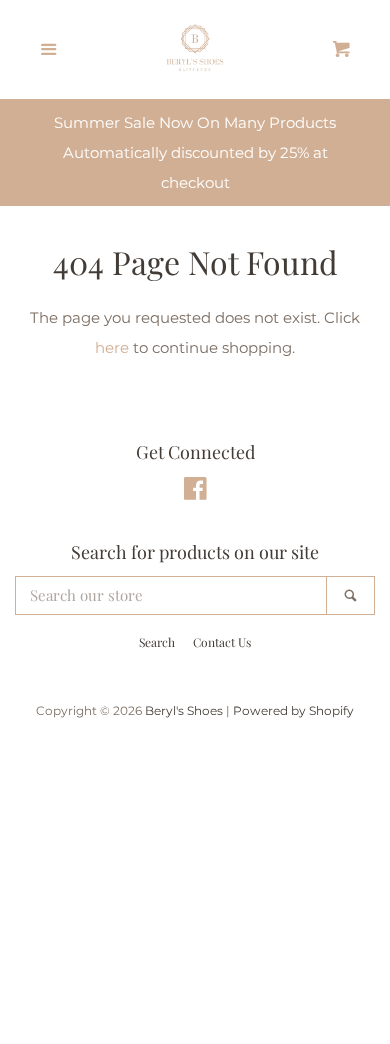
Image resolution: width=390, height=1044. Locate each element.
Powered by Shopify (293, 710)
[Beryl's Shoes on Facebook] (195, 492)
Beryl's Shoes (184, 710)
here (112, 347)
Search (157, 642)
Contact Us (222, 642)
